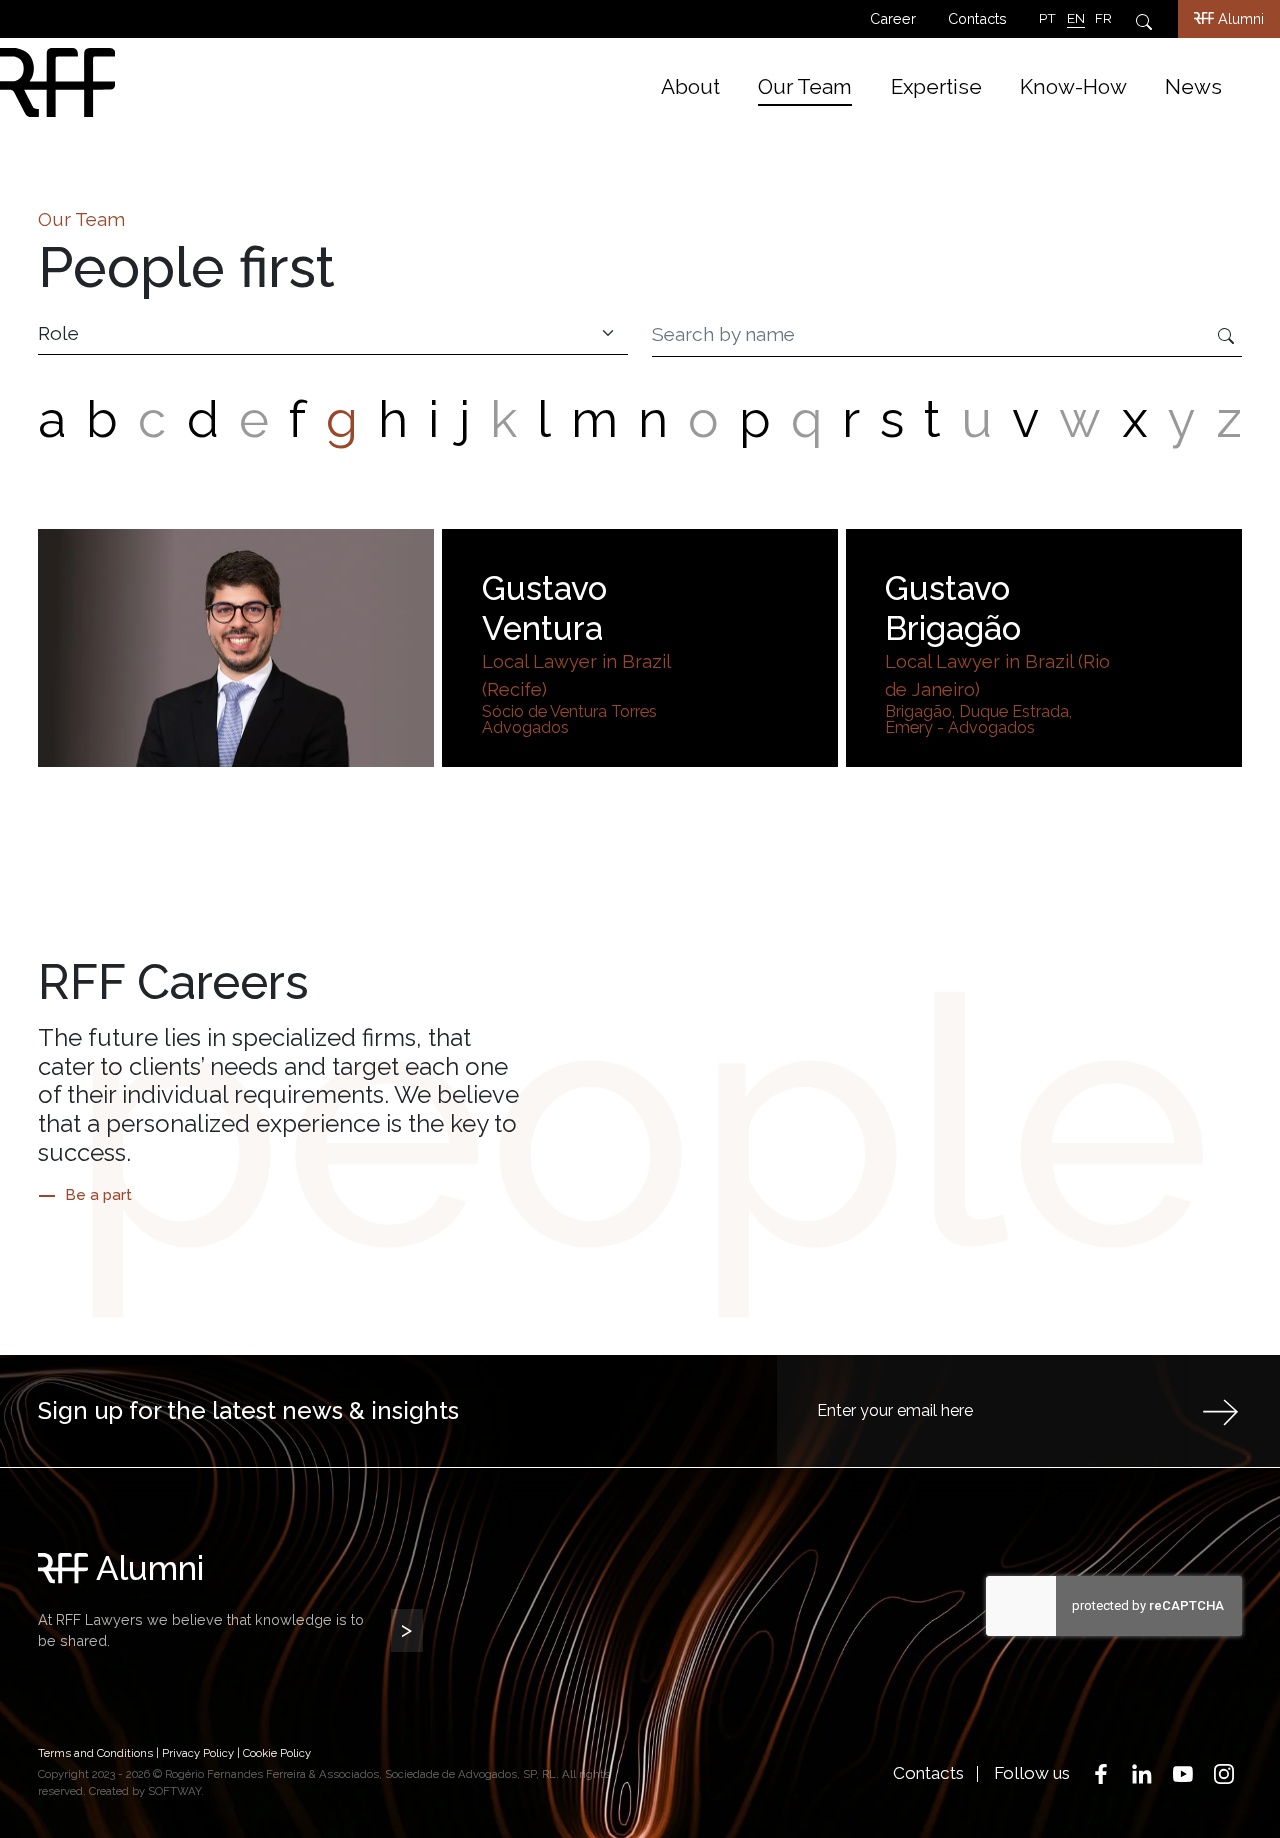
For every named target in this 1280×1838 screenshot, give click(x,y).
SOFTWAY (174, 1791)
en (1076, 18)
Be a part (98, 1195)
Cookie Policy (277, 1753)
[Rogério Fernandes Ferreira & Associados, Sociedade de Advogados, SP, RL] (192, 82)
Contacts (977, 18)
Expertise (936, 86)
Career (893, 18)
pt (1047, 18)
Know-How (1073, 86)
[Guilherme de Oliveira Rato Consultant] (236, 647)
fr (1103, 18)
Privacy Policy (198, 1753)
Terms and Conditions (95, 1753)
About (690, 86)
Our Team (805, 86)
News (1193, 86)
